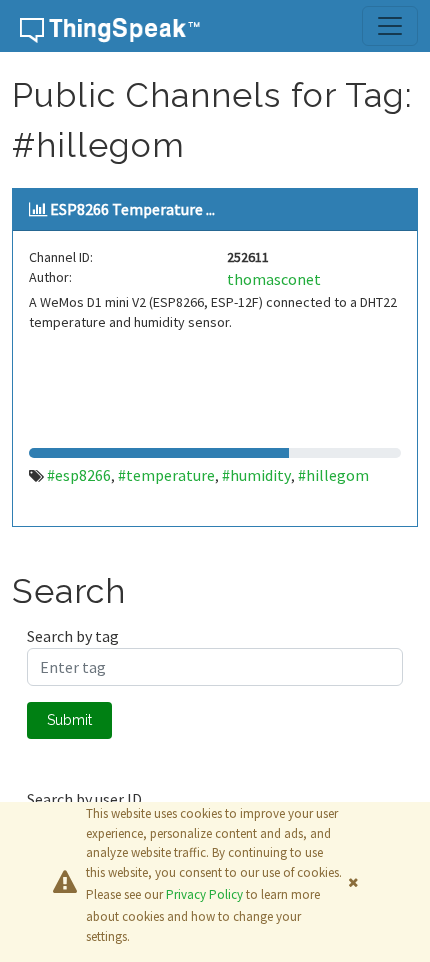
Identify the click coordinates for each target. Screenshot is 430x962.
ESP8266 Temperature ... (132, 209)
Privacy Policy (204, 894)
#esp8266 (79, 475)
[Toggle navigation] (390, 26)
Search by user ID (84, 799)
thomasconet (274, 279)
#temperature (166, 475)
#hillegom (333, 475)
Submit (69, 720)
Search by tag (73, 636)
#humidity (256, 475)
